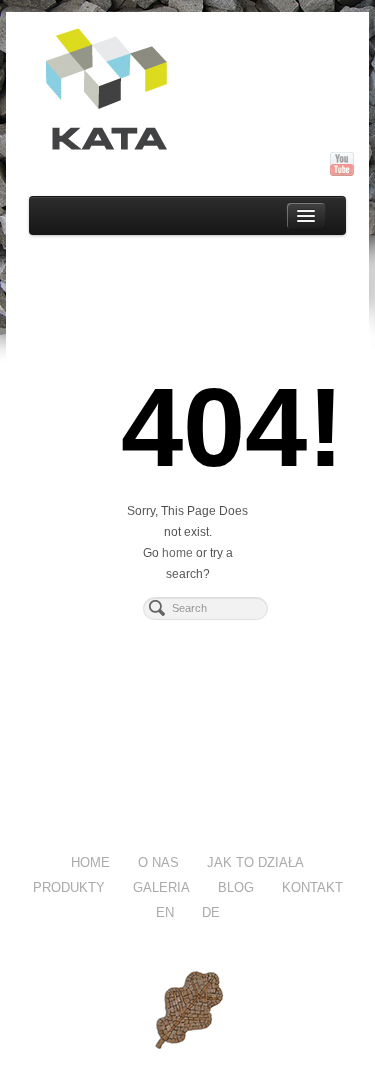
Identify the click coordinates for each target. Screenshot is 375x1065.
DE (211, 912)
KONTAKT (312, 887)
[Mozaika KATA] (188, 89)
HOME (90, 862)
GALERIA (161, 887)
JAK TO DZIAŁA (255, 862)
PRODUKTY (69, 887)
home (177, 553)
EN (165, 912)
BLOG (236, 887)
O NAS (158, 862)
